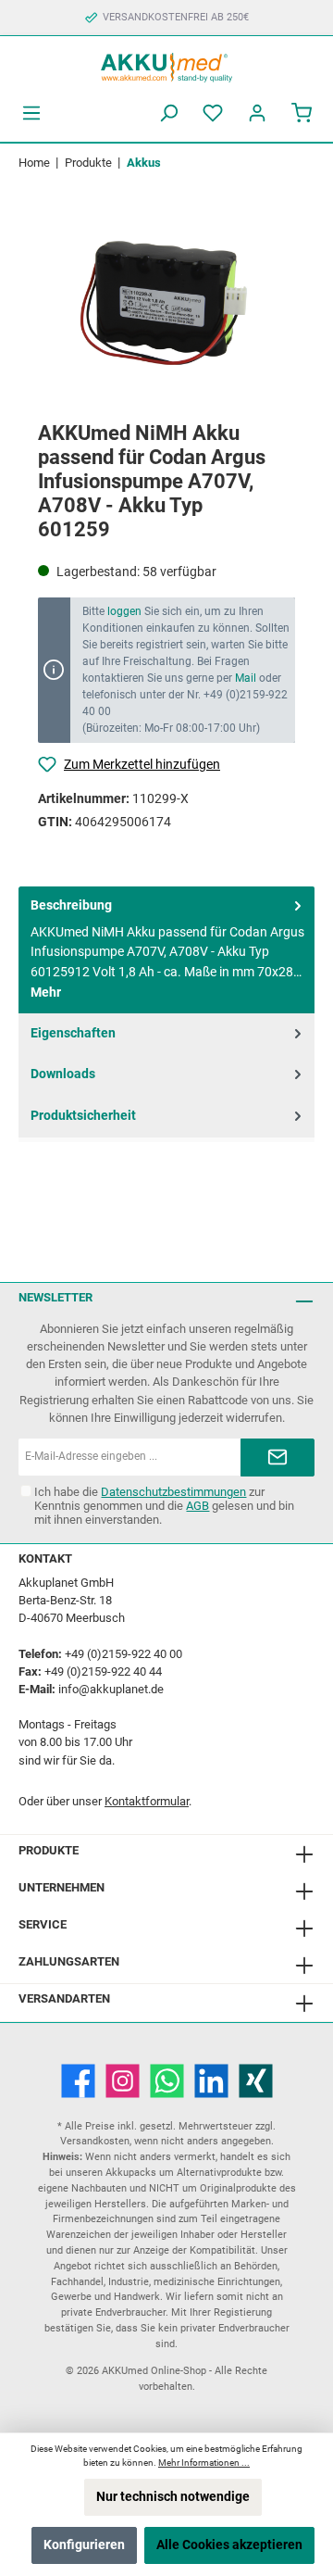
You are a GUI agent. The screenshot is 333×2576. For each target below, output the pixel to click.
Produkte (49, 1850)
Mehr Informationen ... (204, 2463)
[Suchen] (168, 113)
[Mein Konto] (257, 113)
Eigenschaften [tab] (73, 1033)
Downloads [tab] (63, 1074)
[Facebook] (78, 2081)
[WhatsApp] (167, 2081)
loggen (124, 611)
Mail (246, 678)
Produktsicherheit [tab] (83, 1116)
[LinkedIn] (211, 2081)
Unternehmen (62, 1887)
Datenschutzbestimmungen (173, 1492)
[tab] (166, 950)
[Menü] (31, 113)
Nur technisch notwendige (173, 2497)
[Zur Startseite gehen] (166, 65)
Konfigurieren (84, 2545)
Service (43, 1924)
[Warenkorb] (302, 113)
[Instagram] (123, 2081)
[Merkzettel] (213, 113)
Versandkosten (95, 2141)
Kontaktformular (147, 1801)
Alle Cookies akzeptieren (229, 2545)
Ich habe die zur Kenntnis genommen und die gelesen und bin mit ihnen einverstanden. (164, 1506)
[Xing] (256, 2081)
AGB (197, 1506)
